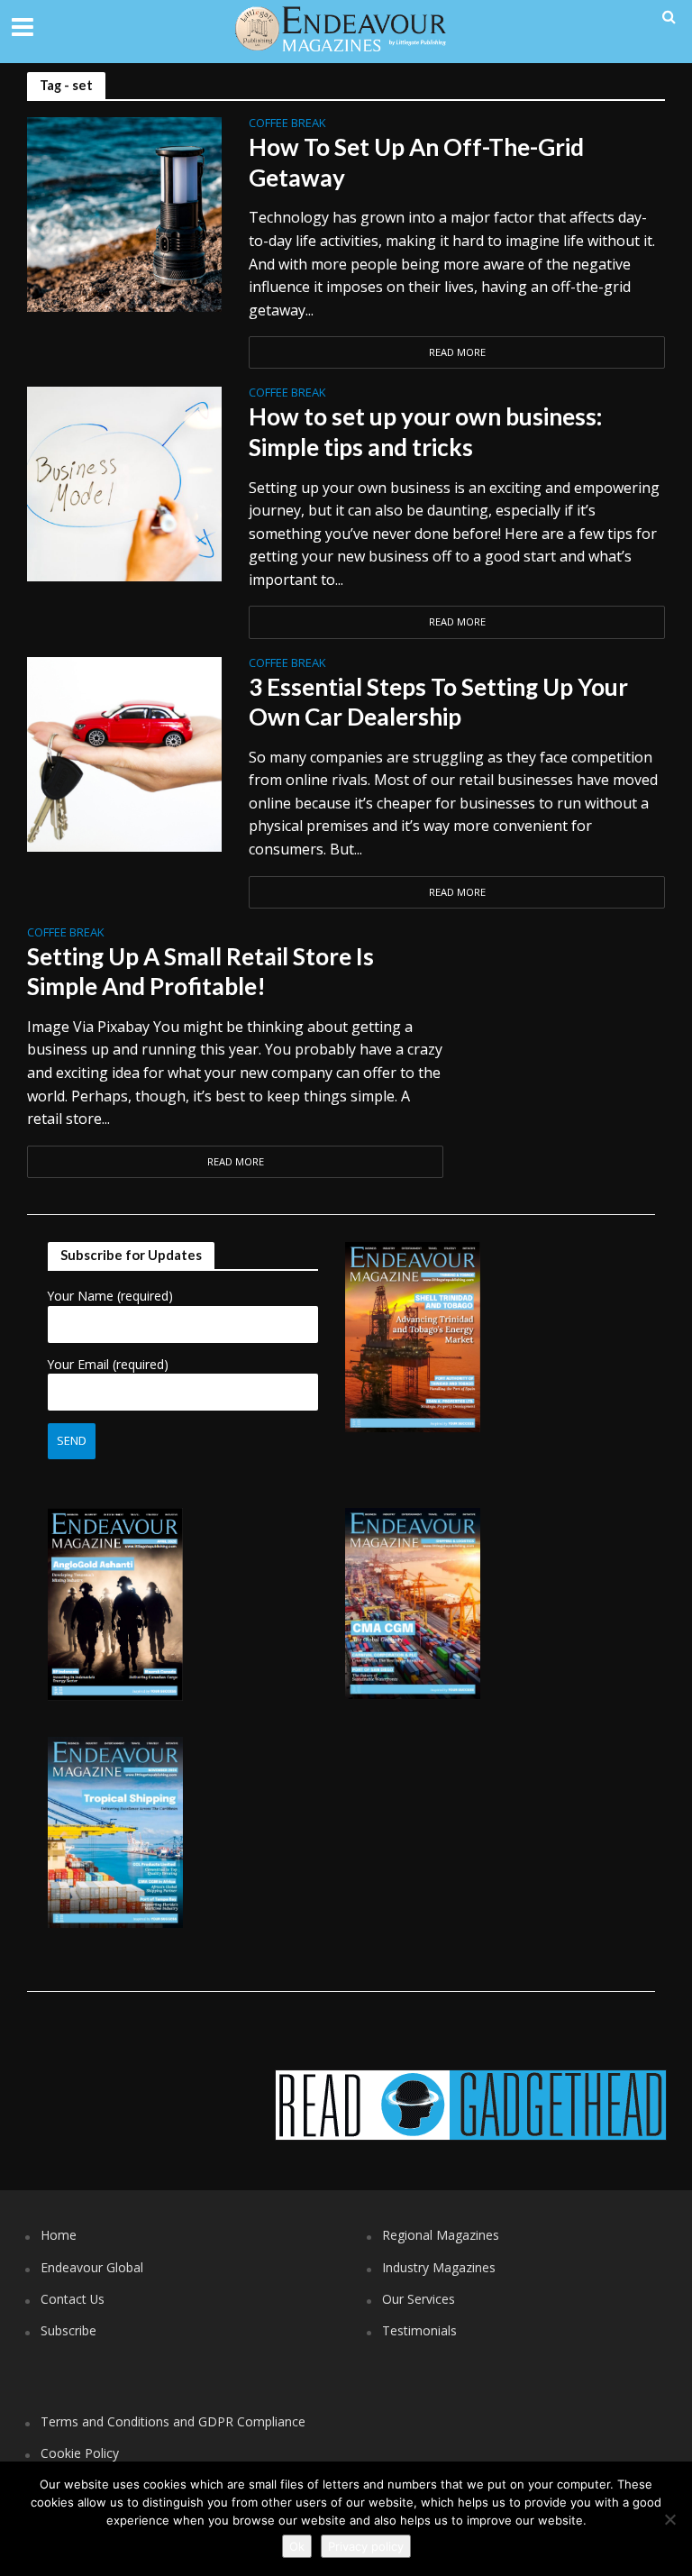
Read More (457, 352)
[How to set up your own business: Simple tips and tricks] (124, 483)
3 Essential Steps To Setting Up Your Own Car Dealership (438, 702)
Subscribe (68, 2330)
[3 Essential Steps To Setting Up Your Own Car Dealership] (124, 753)
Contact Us (73, 2299)
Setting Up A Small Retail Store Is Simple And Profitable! (200, 972)
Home (59, 2235)
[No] (669, 2519)
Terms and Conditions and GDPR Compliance (173, 2421)
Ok (297, 2546)
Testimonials (419, 2330)
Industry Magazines (439, 2267)
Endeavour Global (92, 2267)
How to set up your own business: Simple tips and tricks (425, 432)
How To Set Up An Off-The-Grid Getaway (416, 162)
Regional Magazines (441, 2235)
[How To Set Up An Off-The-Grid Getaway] (124, 214)
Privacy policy (366, 2546)
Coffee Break (287, 124)
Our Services (419, 2299)
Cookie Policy (80, 2453)
